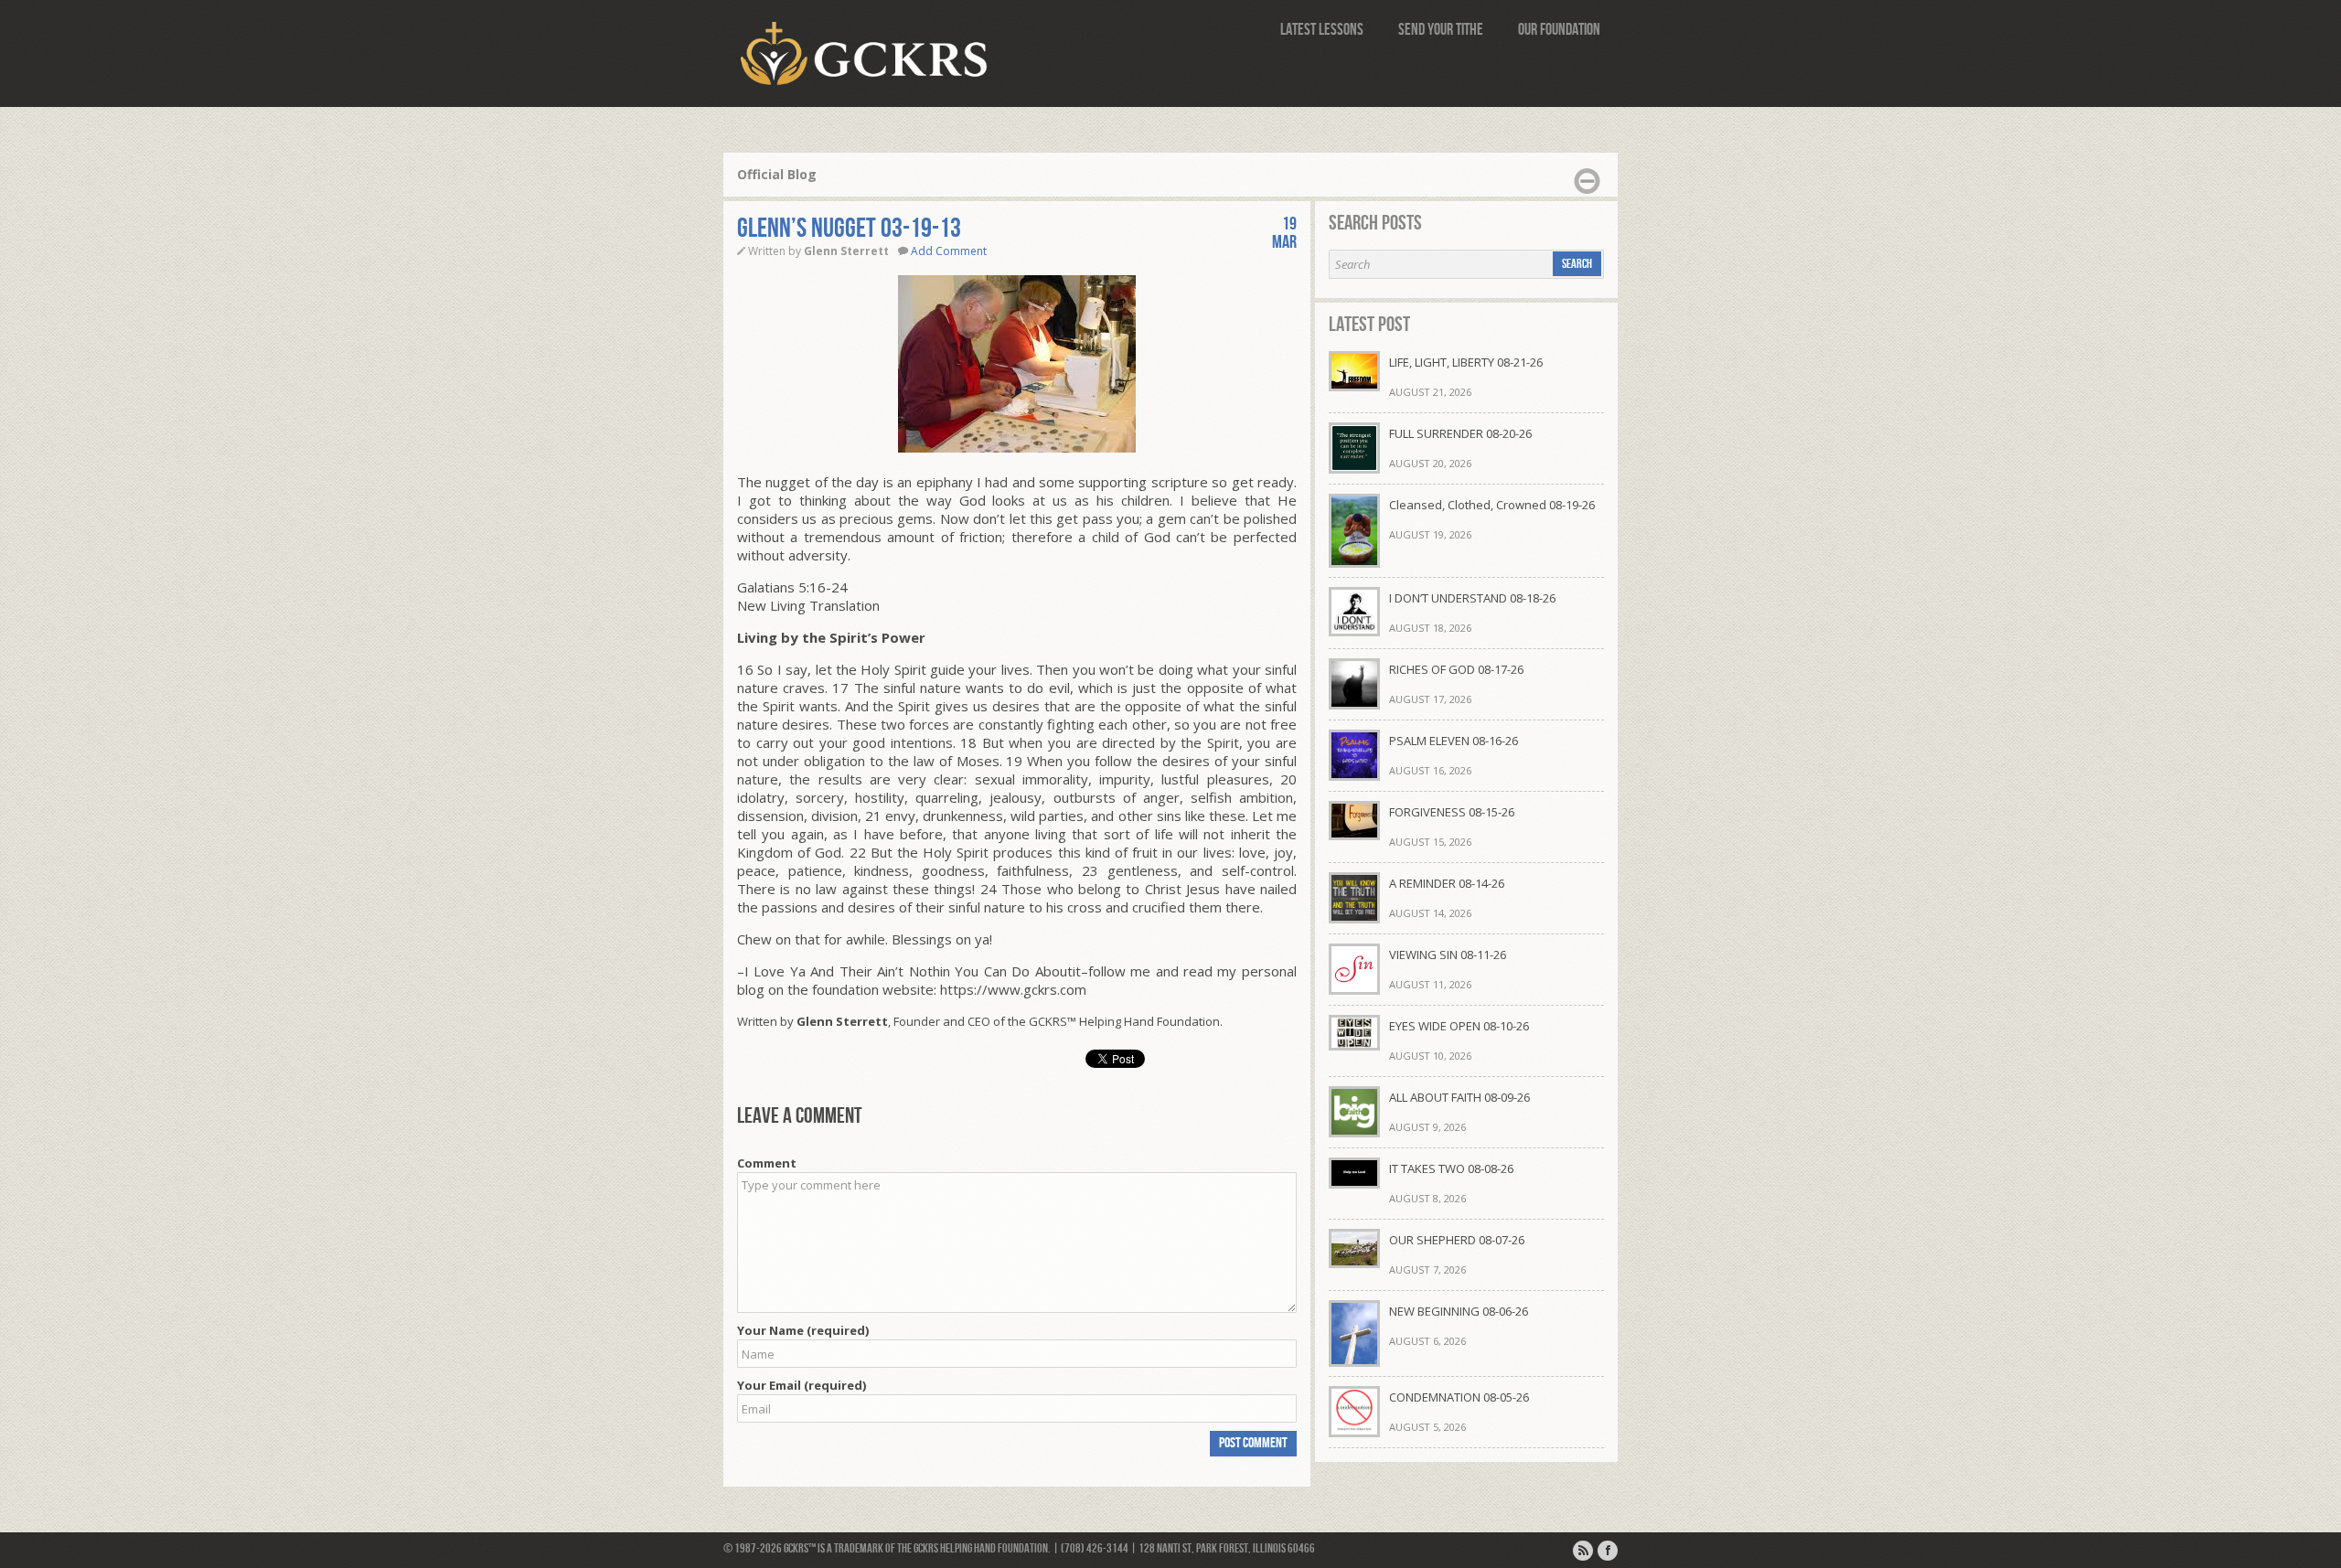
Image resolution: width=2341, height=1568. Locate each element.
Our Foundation (1559, 30)
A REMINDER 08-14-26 (1447, 883)
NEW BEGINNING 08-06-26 (1459, 1311)
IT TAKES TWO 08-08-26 (1451, 1168)
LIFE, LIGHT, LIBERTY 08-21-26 (1466, 362)
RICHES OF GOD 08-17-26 (1456, 669)
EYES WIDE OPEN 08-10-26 (1459, 1026)
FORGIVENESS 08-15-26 (1452, 812)
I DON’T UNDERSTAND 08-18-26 (1472, 598)
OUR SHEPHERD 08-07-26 (1457, 1240)
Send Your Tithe (1441, 30)
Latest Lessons (1322, 30)
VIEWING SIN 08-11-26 (1448, 955)
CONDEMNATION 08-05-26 (1459, 1397)
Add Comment (949, 251)
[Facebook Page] (1608, 1551)
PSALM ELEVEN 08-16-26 (1454, 741)
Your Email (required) (802, 1385)
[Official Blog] (1583, 1551)
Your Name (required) (803, 1330)
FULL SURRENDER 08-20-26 (1460, 433)
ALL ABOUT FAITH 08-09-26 (1459, 1097)
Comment (767, 1163)
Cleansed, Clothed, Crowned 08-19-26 (1492, 505)
